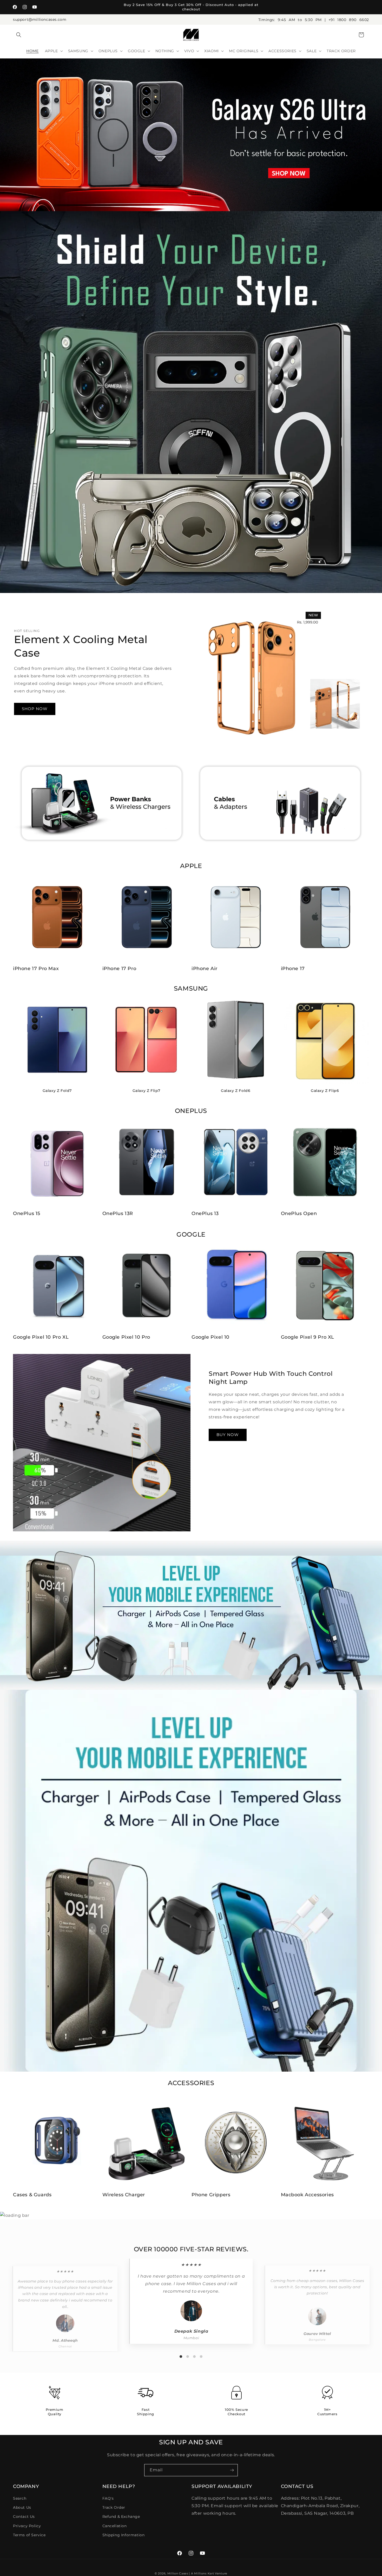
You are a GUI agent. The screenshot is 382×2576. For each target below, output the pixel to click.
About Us (22, 2507)
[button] (19, 35)
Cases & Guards (32, 2195)
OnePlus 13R (118, 1213)
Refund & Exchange (121, 2517)
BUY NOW (228, 1435)
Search (20, 2498)
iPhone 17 (293, 969)
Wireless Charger (124, 2195)
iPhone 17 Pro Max (36, 969)
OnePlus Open (299, 1213)
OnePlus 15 (27, 1213)
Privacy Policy (27, 2526)
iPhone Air (205, 969)
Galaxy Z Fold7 (57, 1091)
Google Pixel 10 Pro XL (41, 1337)
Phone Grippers (211, 2195)
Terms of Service (29, 2535)
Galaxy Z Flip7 (146, 1091)
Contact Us (24, 2517)
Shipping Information (124, 2535)
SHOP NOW (35, 709)
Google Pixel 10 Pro (126, 1337)
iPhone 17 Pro (119, 969)
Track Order (114, 2507)
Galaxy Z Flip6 (325, 1091)
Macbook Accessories (307, 2195)
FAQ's (108, 2498)
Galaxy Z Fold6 (236, 1091)
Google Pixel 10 (210, 1337)
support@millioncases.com (40, 19)
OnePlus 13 (205, 1213)
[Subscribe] (232, 2470)
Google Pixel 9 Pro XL (308, 1337)
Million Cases (178, 2573)
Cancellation (115, 2526)
